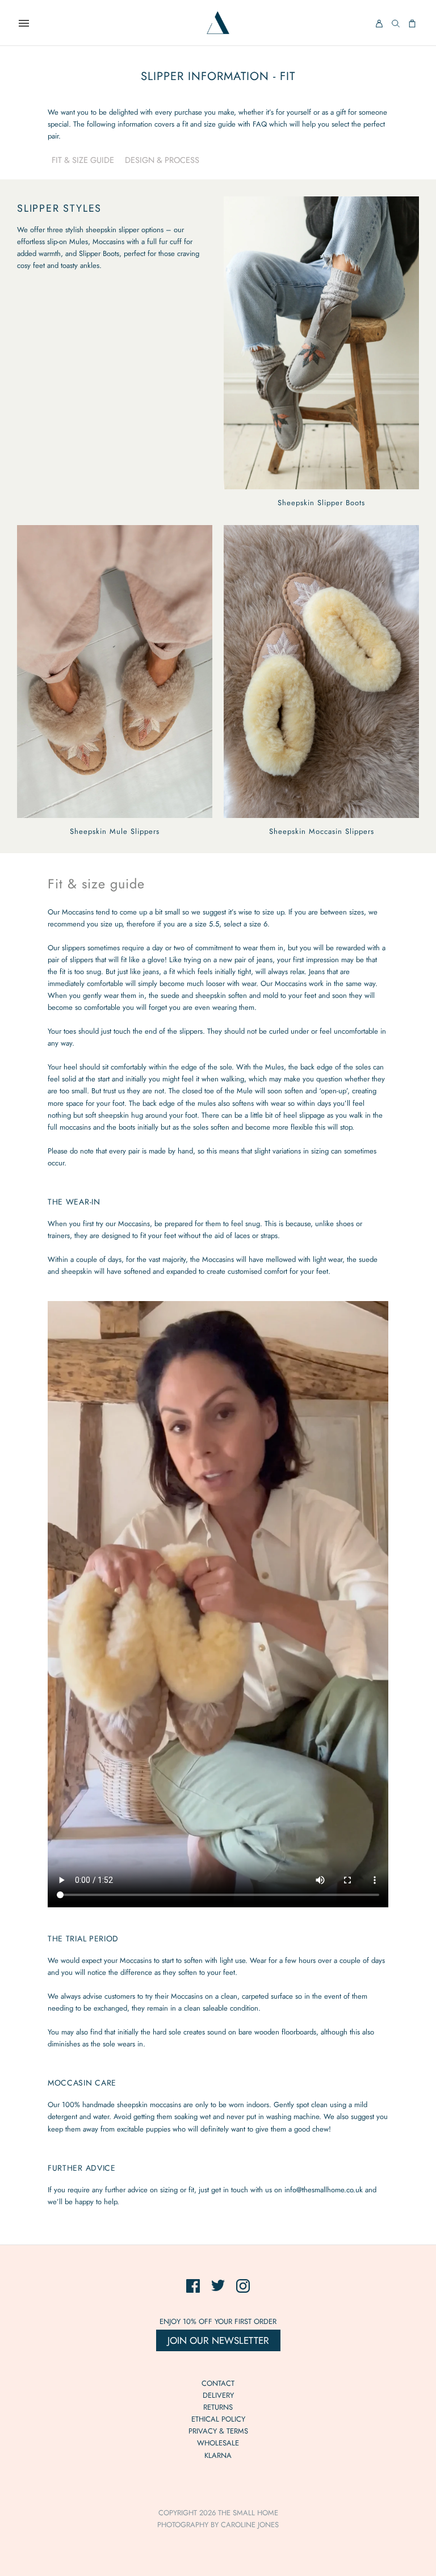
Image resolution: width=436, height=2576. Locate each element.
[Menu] (24, 23)
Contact (218, 2383)
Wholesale (218, 2443)
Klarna (218, 2455)
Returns (218, 2407)
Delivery (218, 2395)
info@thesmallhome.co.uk (324, 2190)
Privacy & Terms (218, 2431)
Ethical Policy (218, 2419)
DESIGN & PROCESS (162, 160)
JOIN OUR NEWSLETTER (218, 2340)
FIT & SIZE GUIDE (83, 160)
